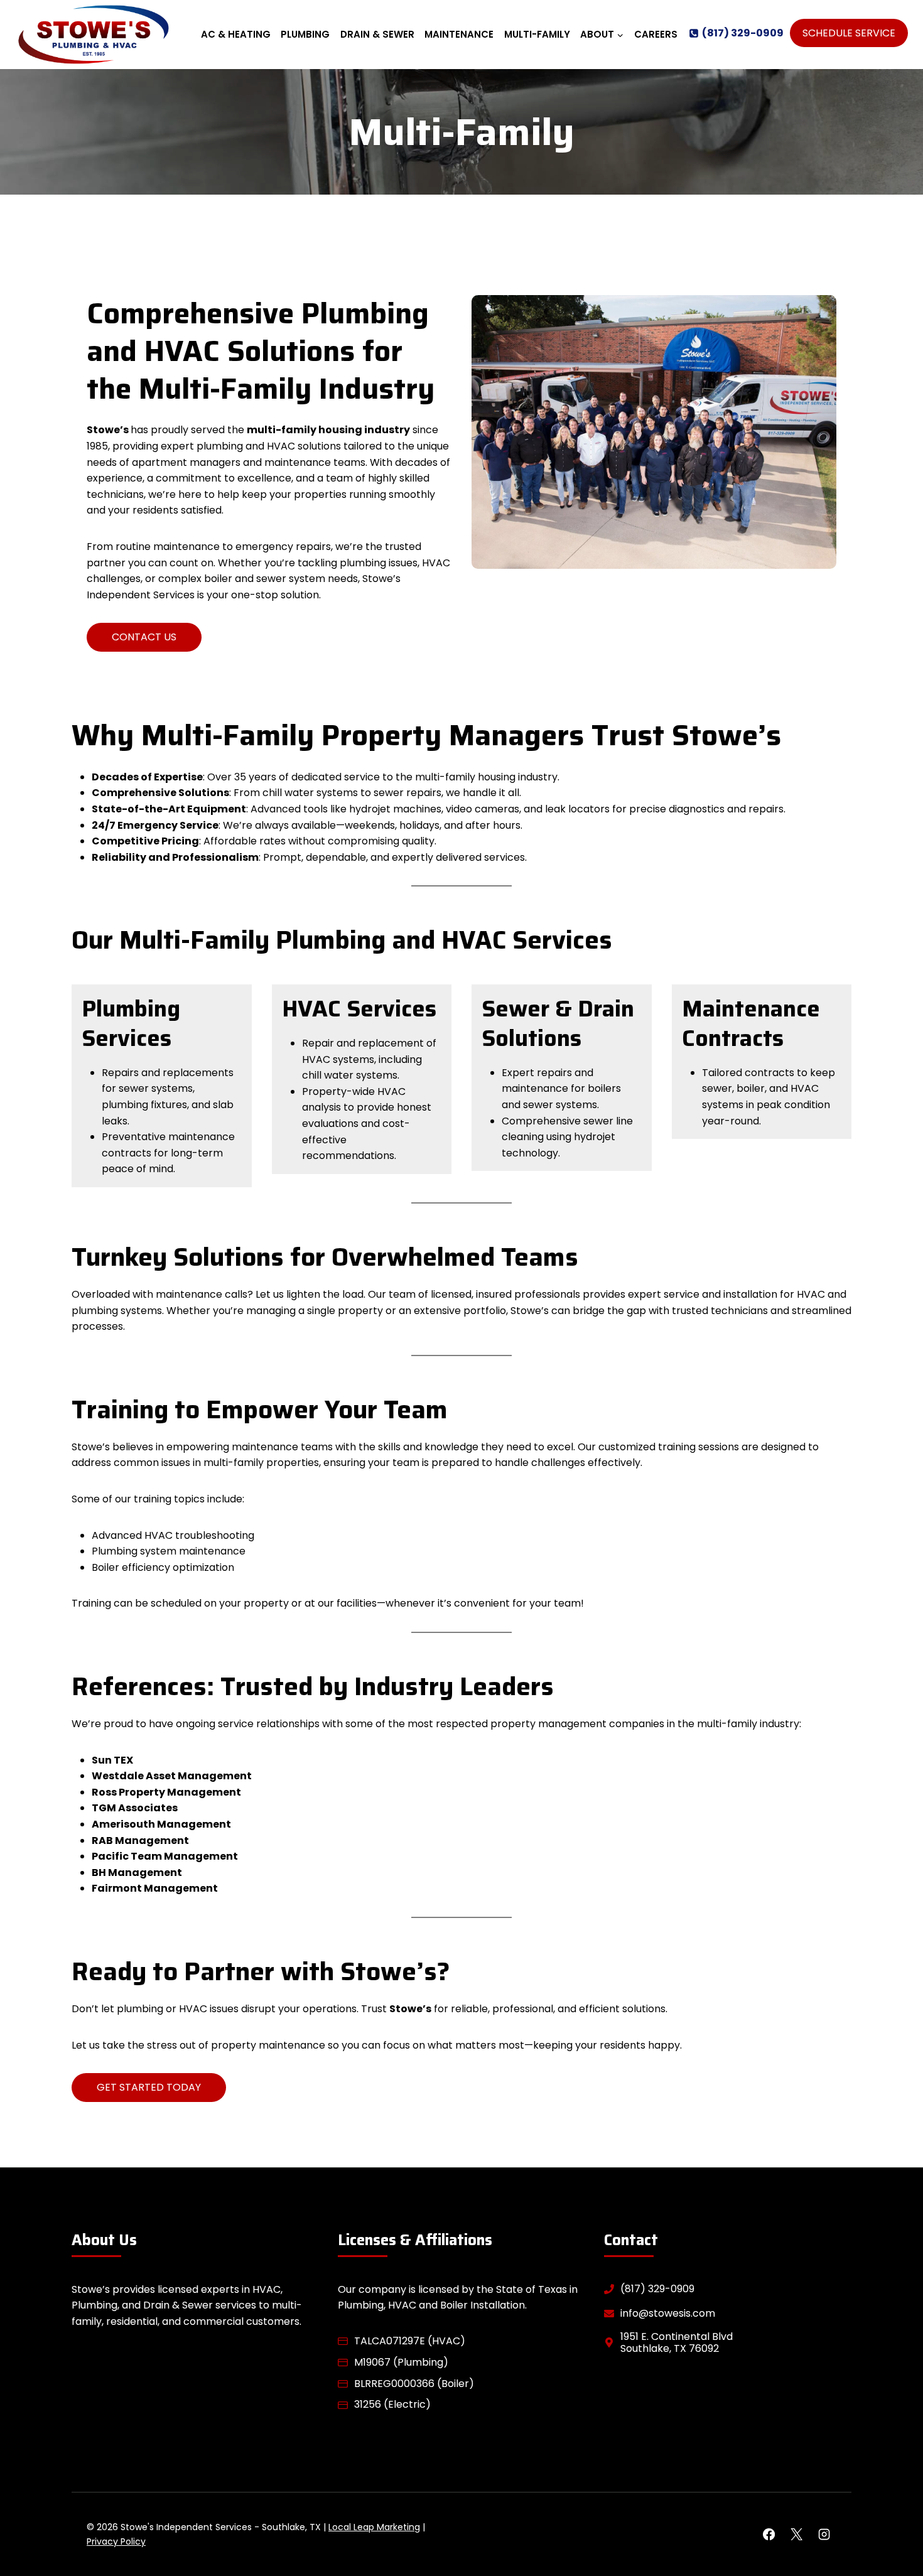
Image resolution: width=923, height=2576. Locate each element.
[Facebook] (769, 2534)
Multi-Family (537, 34)
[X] (796, 2534)
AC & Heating (236, 34)
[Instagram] (824, 2534)
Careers (656, 34)
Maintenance (459, 34)
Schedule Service (849, 33)
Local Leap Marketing (374, 2527)
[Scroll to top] (892, 2526)
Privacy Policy (116, 2541)
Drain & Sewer (377, 34)
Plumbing (305, 34)
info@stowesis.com (668, 2313)
